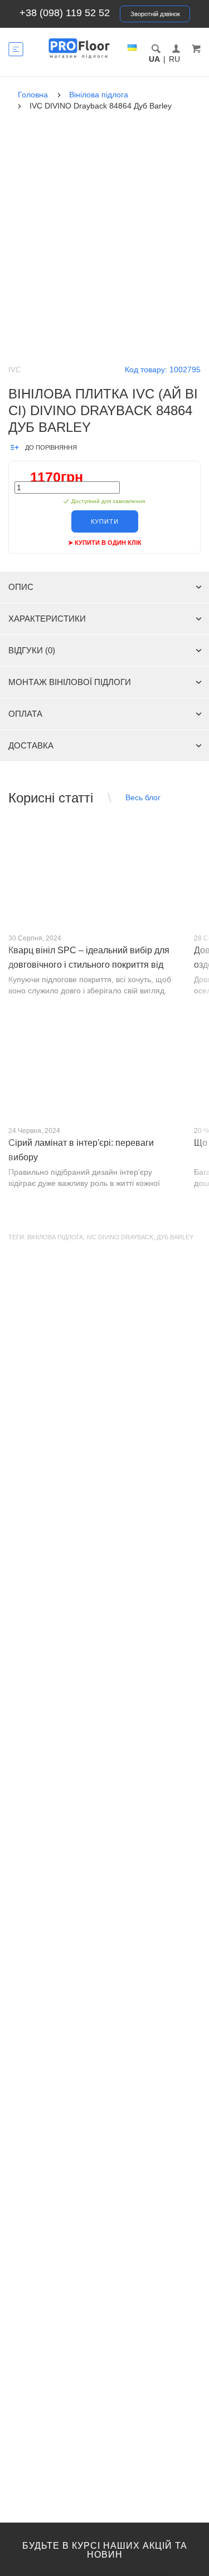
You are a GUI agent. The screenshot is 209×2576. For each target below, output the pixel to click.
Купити (105, 521)
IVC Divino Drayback (120, 1237)
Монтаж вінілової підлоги (70, 682)
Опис (21, 587)
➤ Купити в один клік (105, 543)
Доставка (31, 745)
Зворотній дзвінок (155, 14)
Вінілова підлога (55, 1237)
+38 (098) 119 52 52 (65, 13)
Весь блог (143, 797)
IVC (14, 370)
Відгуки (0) (32, 650)
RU (174, 59)
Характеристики (47, 619)
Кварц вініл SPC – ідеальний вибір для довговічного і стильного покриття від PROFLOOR (89, 965)
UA (154, 59)
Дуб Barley (175, 1237)
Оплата (25, 714)
